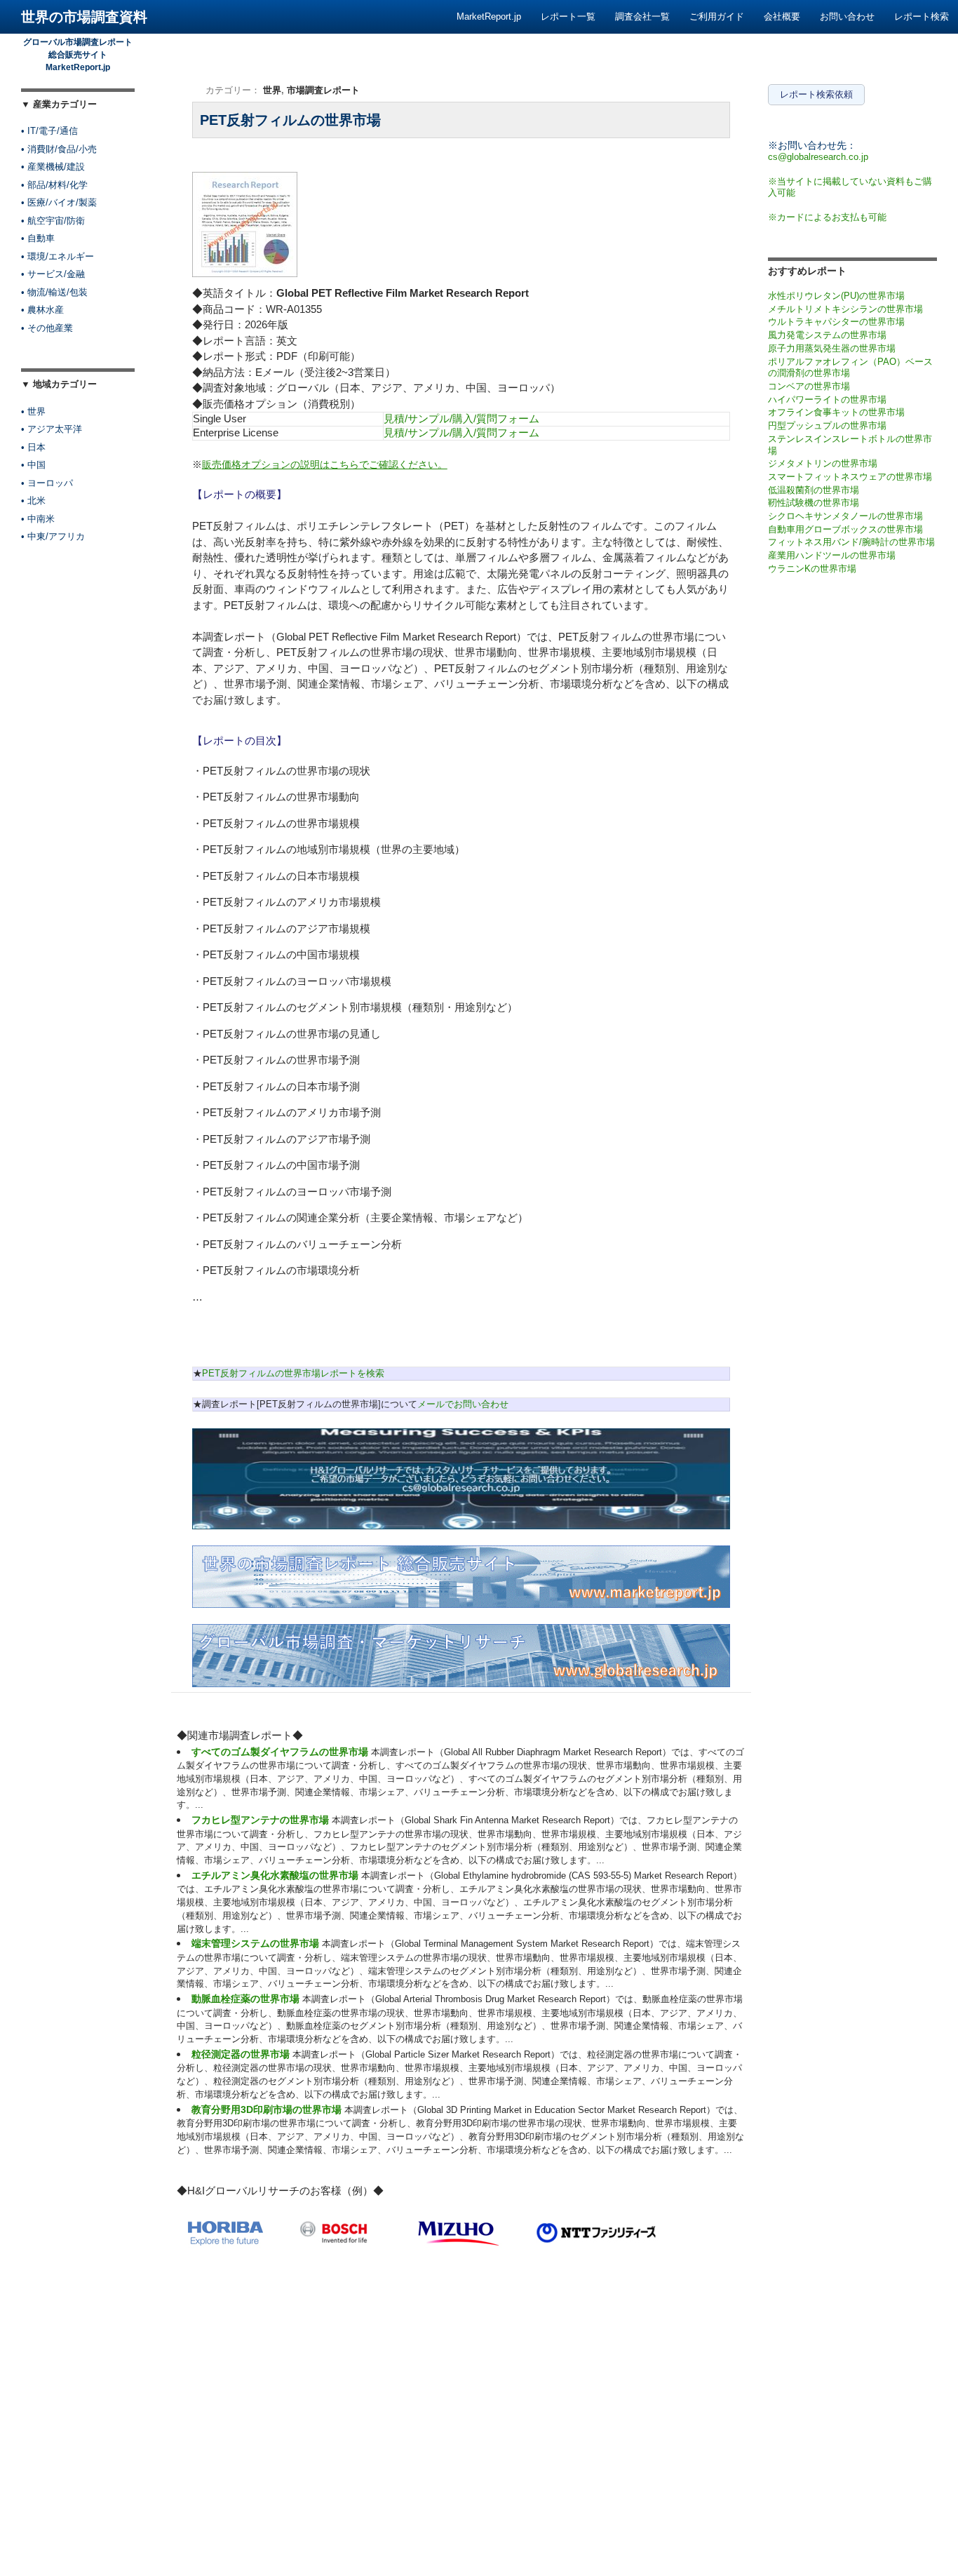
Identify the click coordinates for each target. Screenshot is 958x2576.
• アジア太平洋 (52, 429)
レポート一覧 (568, 16)
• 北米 (33, 501)
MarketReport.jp (489, 16)
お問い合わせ (847, 16)
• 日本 (33, 447)
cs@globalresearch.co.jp (818, 157)
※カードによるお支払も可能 (827, 217)
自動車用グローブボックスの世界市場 (845, 529)
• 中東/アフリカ (53, 536)
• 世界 (33, 411)
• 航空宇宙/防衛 (53, 221)
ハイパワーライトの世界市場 (827, 400)
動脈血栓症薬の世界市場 (245, 1999)
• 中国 (33, 465)
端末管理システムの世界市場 (255, 1943)
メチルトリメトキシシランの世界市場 (845, 309)
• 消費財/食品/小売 (59, 149)
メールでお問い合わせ (463, 1404)
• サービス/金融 (53, 274)
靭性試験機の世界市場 (814, 503)
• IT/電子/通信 (49, 131)
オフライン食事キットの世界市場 (836, 412)
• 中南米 (38, 519)
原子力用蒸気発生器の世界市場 (832, 348)
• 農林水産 (42, 310)
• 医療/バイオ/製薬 (59, 202)
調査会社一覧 (642, 16)
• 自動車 (38, 238)
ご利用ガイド (717, 16)
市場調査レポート (323, 90)
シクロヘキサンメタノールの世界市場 (845, 516)
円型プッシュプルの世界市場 (827, 425)
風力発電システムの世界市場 (827, 335)
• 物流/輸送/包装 (54, 292)
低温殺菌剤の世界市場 (814, 490)
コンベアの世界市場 (809, 386)
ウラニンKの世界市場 (812, 569)
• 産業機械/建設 (53, 167)
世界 (272, 90)
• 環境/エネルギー (58, 256)
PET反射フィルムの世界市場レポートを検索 (293, 1373)
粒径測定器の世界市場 (241, 2054)
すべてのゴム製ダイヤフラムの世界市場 (280, 1752)
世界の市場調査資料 (84, 17)
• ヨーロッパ (47, 483)
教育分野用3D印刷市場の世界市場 (267, 2109)
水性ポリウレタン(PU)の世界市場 (836, 296)
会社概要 (782, 16)
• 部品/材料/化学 (54, 185)
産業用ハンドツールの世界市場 (832, 555)
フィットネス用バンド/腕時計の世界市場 (851, 542)
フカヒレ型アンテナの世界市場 (260, 1820)
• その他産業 (47, 328)
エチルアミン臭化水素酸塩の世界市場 (275, 1875)
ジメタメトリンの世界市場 (823, 463)
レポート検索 (922, 16)
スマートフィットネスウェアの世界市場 (850, 477)
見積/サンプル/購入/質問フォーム (461, 418)
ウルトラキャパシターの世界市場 (836, 322)
